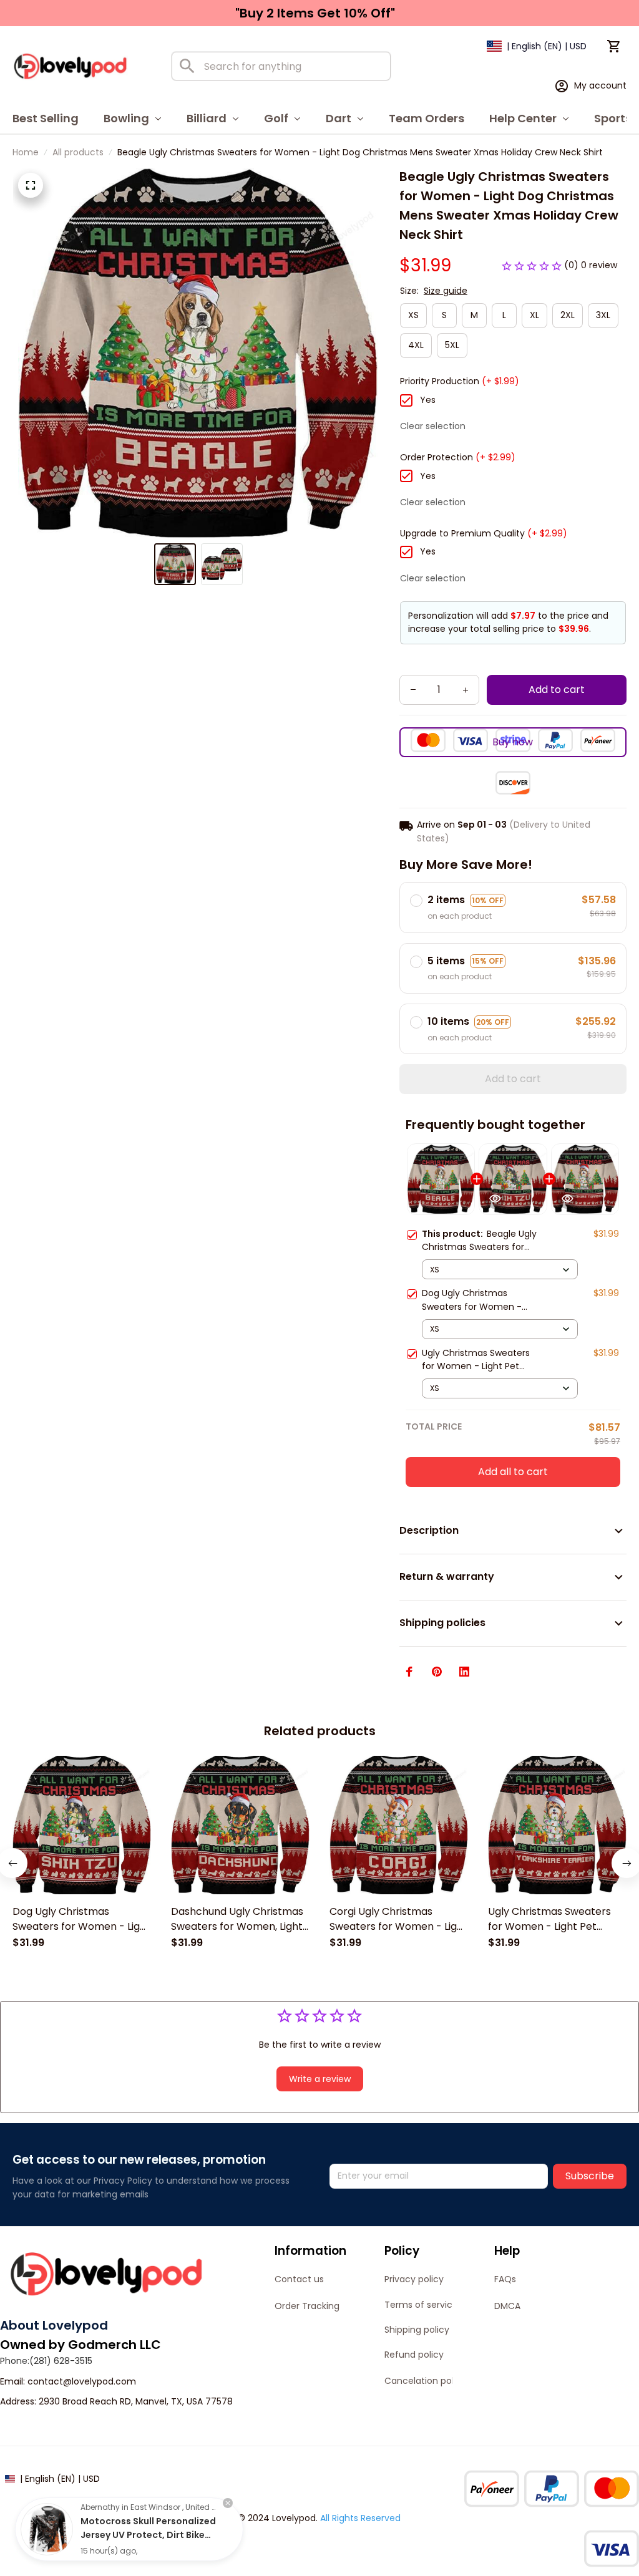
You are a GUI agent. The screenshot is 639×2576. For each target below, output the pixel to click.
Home (26, 152)
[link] (47, 2529)
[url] (82, 2382)
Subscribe (590, 2176)
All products (78, 152)
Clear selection (433, 426)
